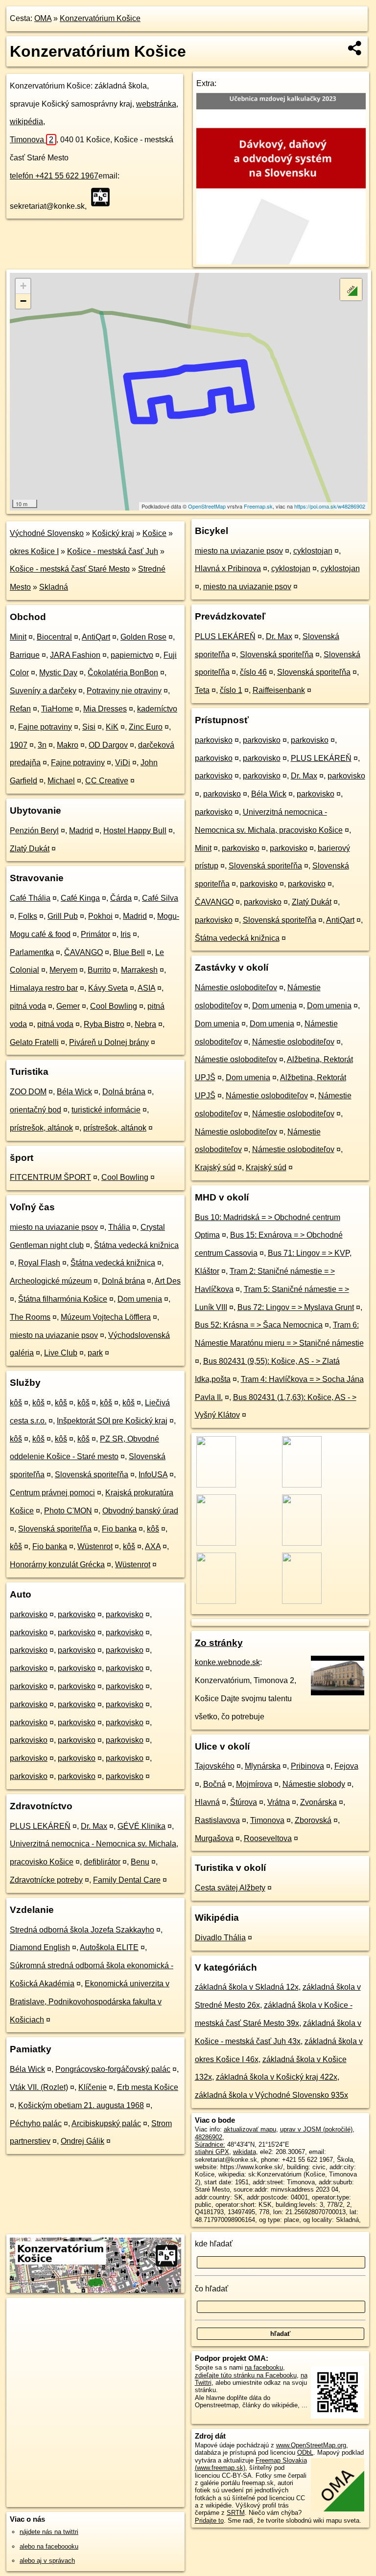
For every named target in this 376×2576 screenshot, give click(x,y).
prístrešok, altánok (41, 1128)
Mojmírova (254, 1784)
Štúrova (244, 1802)
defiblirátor (102, 1862)
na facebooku (264, 2367)
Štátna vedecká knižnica (136, 1245)
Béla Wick (74, 1092)
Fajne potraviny (45, 727)
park (95, 1353)
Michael (61, 781)
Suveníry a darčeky (43, 691)
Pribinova (307, 1766)
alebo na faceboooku (49, 2546)
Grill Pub (63, 916)
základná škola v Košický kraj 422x (277, 2077)
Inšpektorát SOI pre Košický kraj (112, 1421)
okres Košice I (34, 551)
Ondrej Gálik (82, 2141)
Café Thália (30, 898)
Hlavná (207, 1802)
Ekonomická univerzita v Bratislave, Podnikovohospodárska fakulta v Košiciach (90, 2002)
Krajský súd (215, 1167)
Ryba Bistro (104, 1024)
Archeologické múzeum (51, 1281)
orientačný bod (35, 1110)
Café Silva (160, 898)
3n (42, 745)
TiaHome (57, 709)
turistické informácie (106, 1110)
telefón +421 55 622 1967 (54, 176)
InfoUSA (153, 1475)
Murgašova (214, 1838)
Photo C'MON (68, 1511)
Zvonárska (318, 1802)
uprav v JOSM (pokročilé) (316, 2129)
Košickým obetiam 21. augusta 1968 (81, 2105)
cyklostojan (313, 551)
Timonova (32, 140)
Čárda (121, 898)
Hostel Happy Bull (135, 831)
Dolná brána (124, 1092)
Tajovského (215, 1766)
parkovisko (29, 1614)
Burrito (99, 970)
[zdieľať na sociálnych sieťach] (355, 48)
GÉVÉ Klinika (141, 1826)
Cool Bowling (114, 1006)
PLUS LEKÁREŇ (40, 1826)
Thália (119, 1227)
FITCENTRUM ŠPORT (50, 1177)
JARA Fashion (75, 655)
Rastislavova (217, 1820)
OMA (43, 18)
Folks (28, 916)
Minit (18, 637)
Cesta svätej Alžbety (230, 1888)
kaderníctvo (157, 709)
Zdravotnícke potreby (46, 1880)
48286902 (209, 2137)
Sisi (89, 727)
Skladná (54, 587)
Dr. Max (94, 1826)
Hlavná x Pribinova (228, 568)
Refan (20, 709)
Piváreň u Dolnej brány (109, 1042)
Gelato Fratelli (34, 1042)
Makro (68, 745)
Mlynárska (263, 1766)
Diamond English (40, 1947)
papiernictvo (132, 655)
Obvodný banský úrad (140, 1511)
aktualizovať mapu (250, 2129)
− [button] (23, 301)
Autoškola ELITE (109, 1947)
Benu (140, 1862)
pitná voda (28, 1006)
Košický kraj (113, 533)
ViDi (123, 763)
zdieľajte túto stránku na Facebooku (246, 2375)
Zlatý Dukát (30, 849)
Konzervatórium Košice (100, 18)
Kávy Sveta (108, 988)
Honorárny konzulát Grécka (57, 1565)
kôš (16, 1403)
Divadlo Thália (220, 1938)
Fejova (346, 1766)
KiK (112, 727)
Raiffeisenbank (279, 690)
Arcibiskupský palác (106, 2123)
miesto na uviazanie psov (54, 1227)
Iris (126, 934)
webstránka (156, 104)
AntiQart (96, 637)
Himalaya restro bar (44, 988)
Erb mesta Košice (148, 2087)
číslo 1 (231, 690)
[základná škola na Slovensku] (103, 197)
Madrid (81, 831)
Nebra (145, 1024)
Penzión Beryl (34, 831)
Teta (202, 690)
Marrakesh (139, 970)
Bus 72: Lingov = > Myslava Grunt (296, 1307)
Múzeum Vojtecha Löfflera (106, 1317)
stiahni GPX (212, 2152)
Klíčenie (93, 2087)
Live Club (61, 1353)
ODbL (305, 2453)
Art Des (168, 1281)
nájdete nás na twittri (49, 2532)
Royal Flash (39, 1263)
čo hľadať (211, 2289)
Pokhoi (100, 916)
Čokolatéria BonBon (123, 673)
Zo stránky (219, 1643)
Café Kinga (80, 898)
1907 (19, 745)
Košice (154, 533)
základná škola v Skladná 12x (247, 1987)
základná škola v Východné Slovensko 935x (271, 2095)
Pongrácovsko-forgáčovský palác (113, 2069)
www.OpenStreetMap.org (311, 2445)
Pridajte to (209, 2520)
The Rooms (30, 1317)
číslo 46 (253, 672)
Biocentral (54, 637)
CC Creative (107, 781)
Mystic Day (58, 673)
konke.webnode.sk (227, 1662)
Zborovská (313, 1820)
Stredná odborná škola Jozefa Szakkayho (82, 1930)
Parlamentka (32, 952)
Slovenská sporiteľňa (92, 1475)
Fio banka (119, 1529)
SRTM (236, 2513)
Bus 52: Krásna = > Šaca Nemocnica (259, 1325)
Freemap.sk (258, 506)
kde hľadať (214, 2244)
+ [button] (23, 286)
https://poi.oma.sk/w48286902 (330, 506)
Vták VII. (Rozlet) (39, 2087)
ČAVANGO (83, 952)
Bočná (214, 1784)
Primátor (95, 934)
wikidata (245, 2152)
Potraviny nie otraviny (124, 691)
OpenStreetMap (207, 506)
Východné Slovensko (47, 533)
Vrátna (279, 1802)
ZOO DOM (28, 1092)
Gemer (68, 1006)
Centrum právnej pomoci (52, 1493)
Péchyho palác (36, 2123)
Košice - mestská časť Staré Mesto (70, 569)
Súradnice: (210, 2144)
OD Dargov (108, 745)
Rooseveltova (268, 1838)
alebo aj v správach (47, 2561)
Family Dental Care (127, 1880)
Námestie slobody (314, 1784)
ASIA (146, 988)
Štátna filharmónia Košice (63, 1299)
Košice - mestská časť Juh (113, 551)
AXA (153, 1546)
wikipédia (26, 122)
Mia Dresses (105, 709)
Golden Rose (143, 637)
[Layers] (351, 289)
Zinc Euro (146, 727)
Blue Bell (129, 952)
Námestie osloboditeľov (236, 988)
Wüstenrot (95, 1546)
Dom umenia (140, 1299)
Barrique (25, 655)
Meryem (63, 970)
